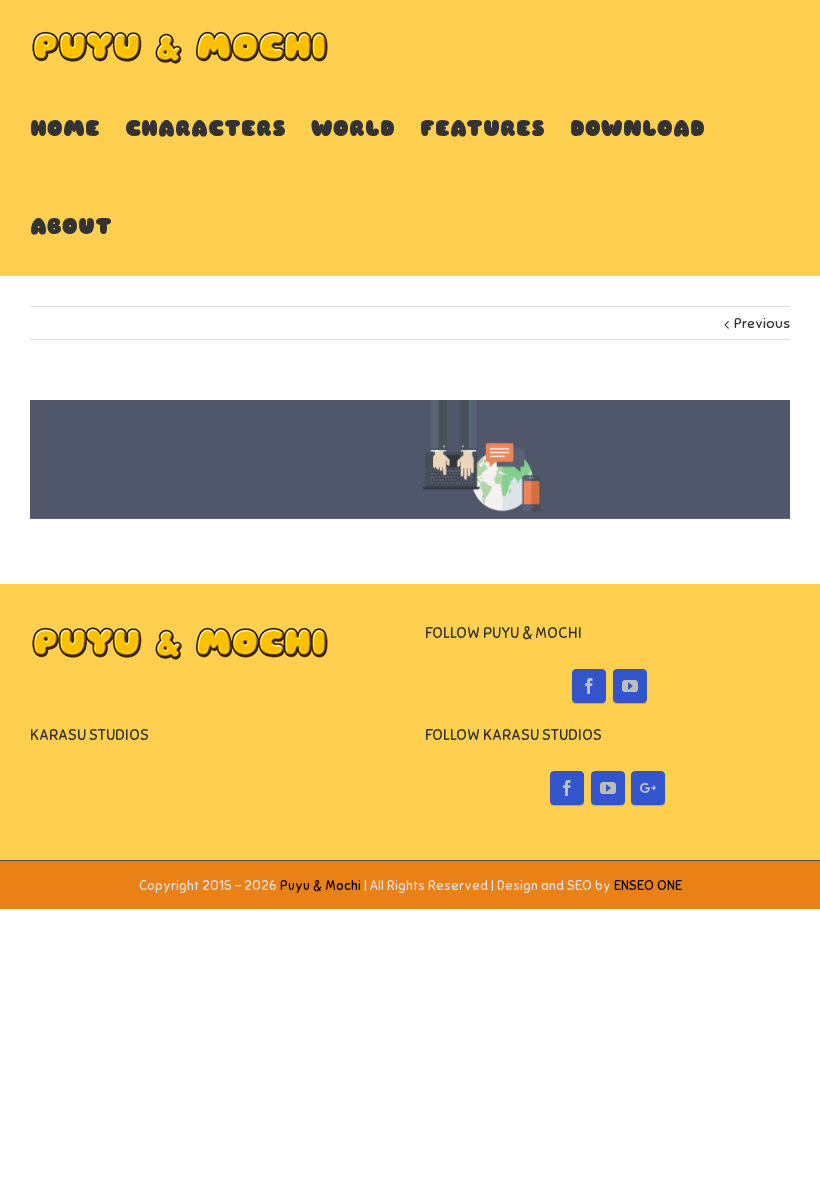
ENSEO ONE (648, 886)
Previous (762, 323)
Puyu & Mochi (320, 886)
